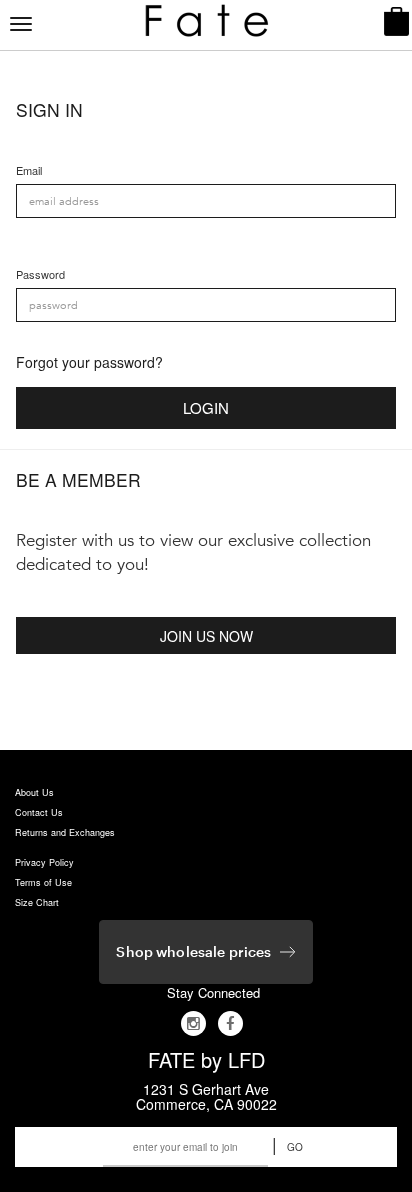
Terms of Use (43, 882)
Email (29, 170)
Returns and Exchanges (65, 832)
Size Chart (37, 902)
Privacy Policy (44, 862)
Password (40, 274)
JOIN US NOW (206, 636)
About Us (34, 792)
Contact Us (39, 812)
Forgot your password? (89, 362)
